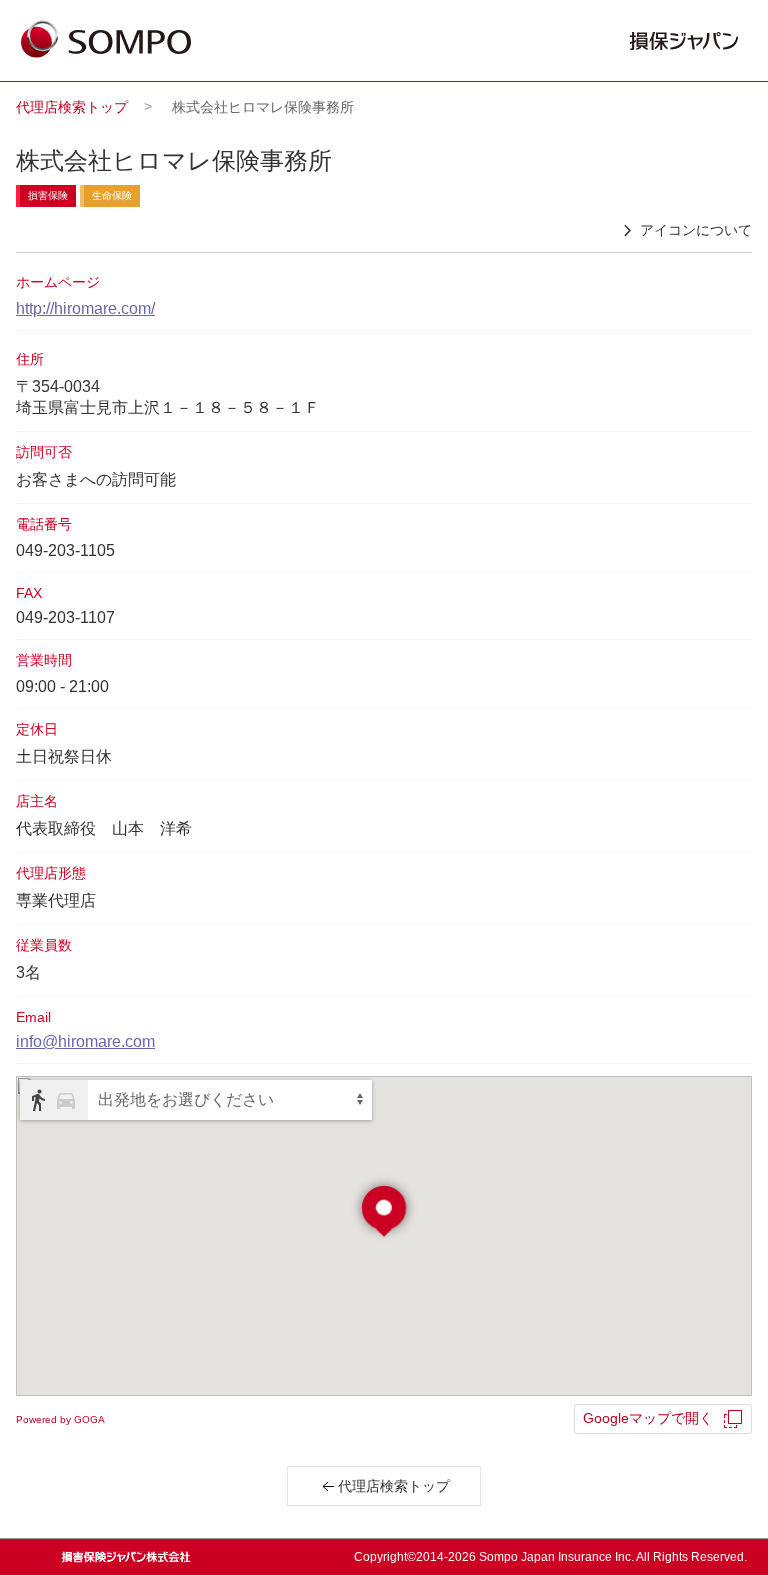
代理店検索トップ (72, 107)
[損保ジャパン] (106, 41)
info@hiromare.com (85, 1041)
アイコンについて (696, 230)
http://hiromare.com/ (85, 308)
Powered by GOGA (60, 1419)
